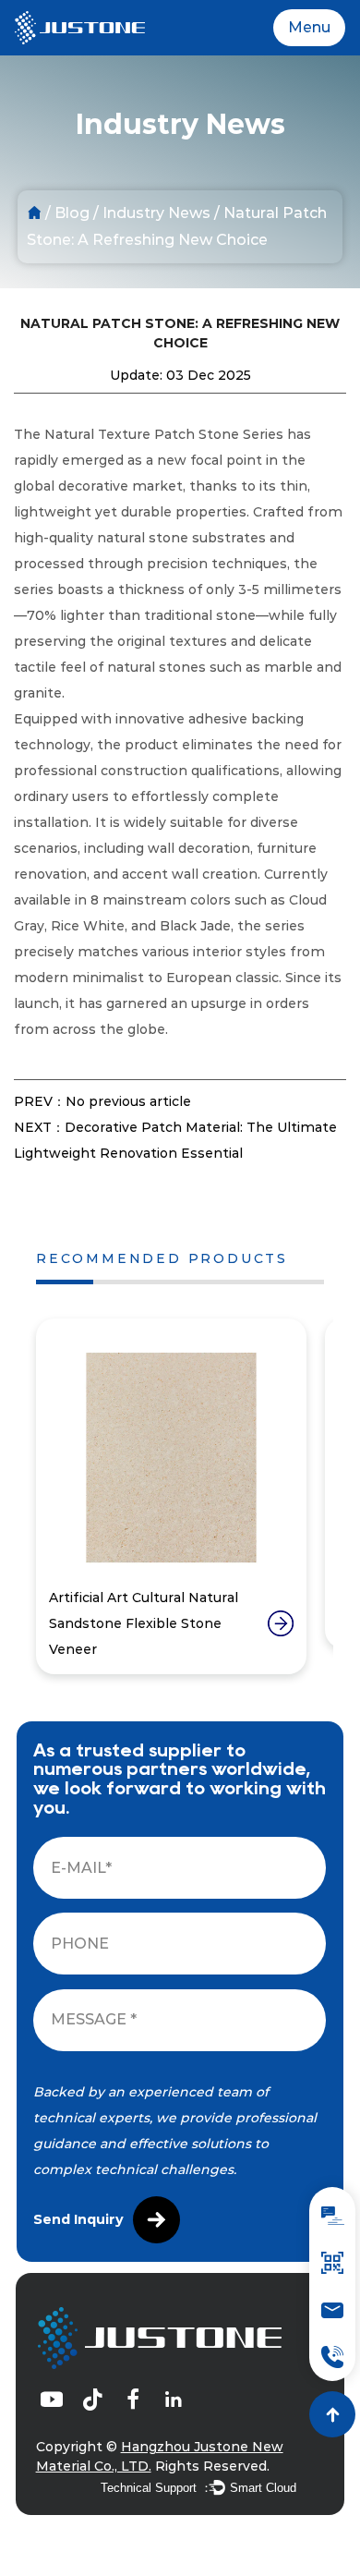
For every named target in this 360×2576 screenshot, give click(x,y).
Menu (309, 27)
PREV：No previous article (102, 1101)
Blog (72, 213)
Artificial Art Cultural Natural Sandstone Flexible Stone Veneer (144, 1623)
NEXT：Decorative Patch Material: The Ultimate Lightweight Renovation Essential (175, 1140)
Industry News (156, 213)
